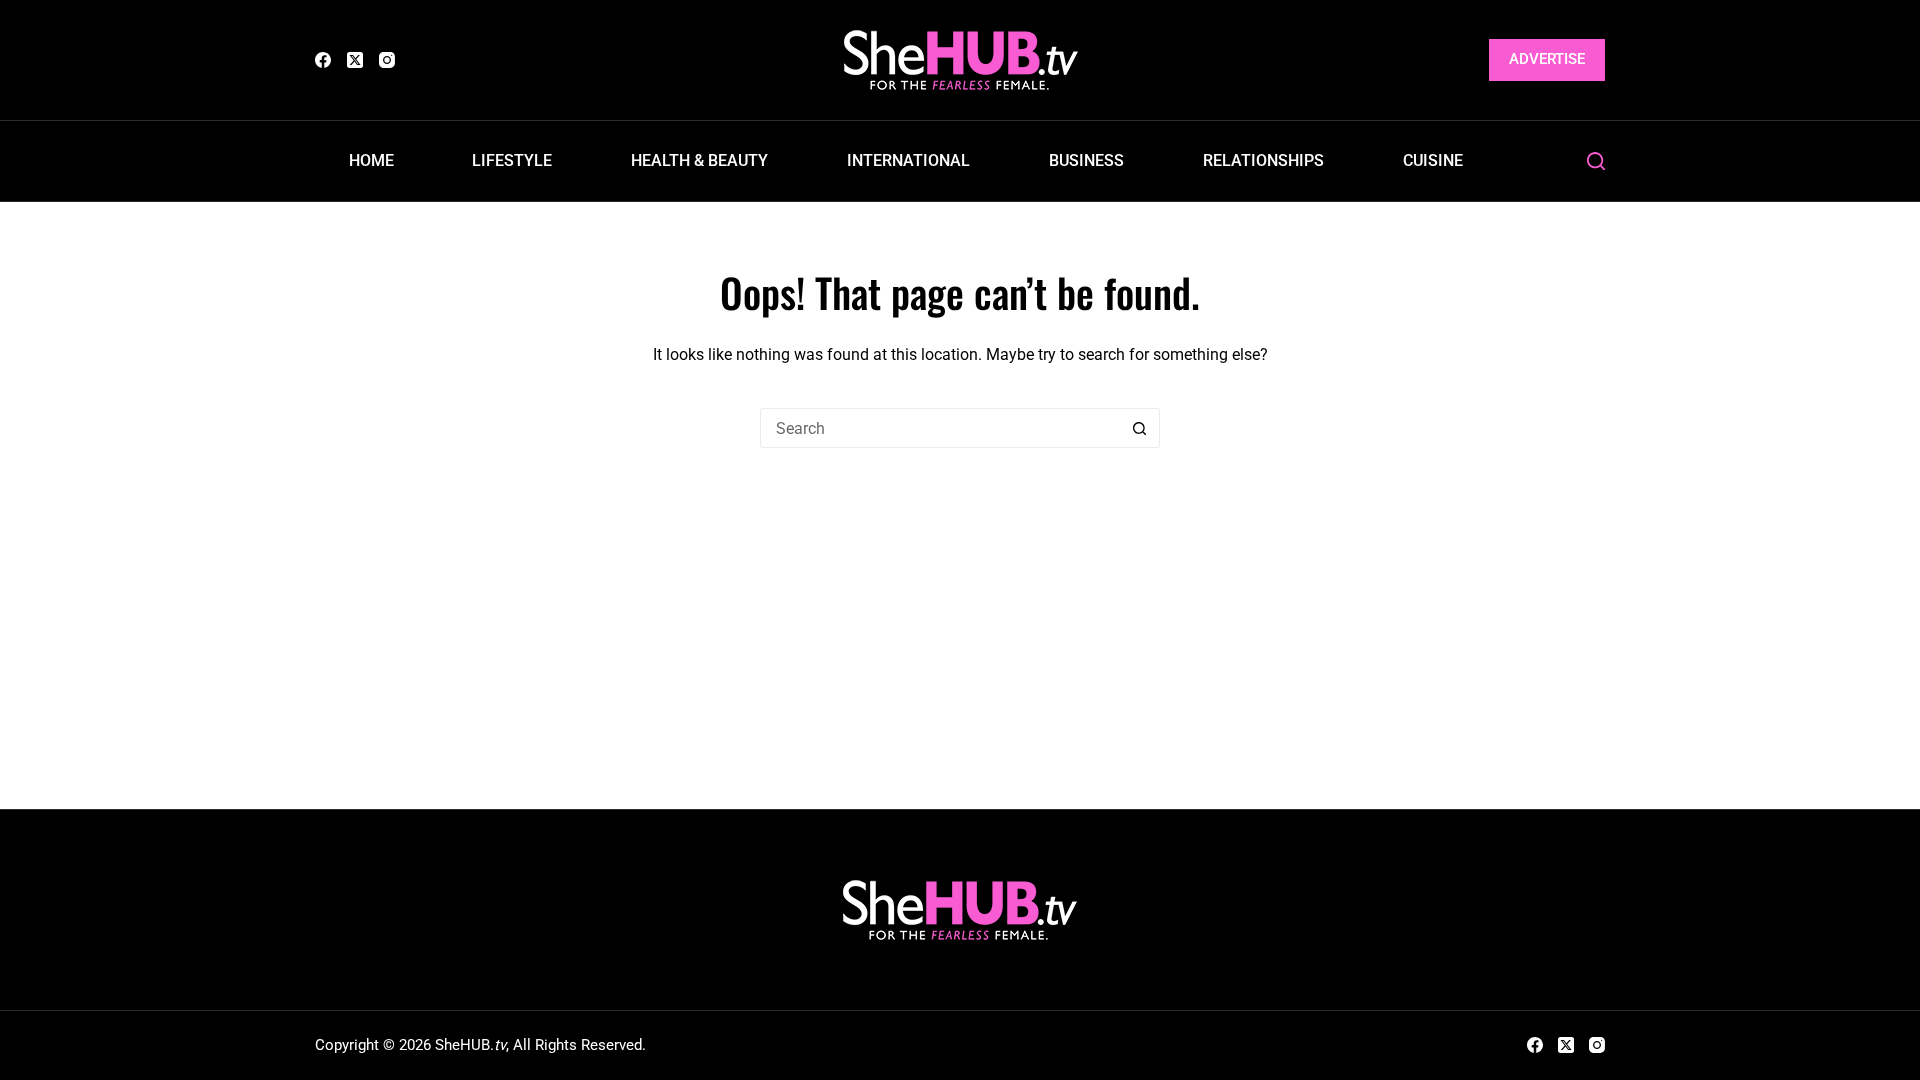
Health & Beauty (699, 160)
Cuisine (1433, 160)
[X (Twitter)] (355, 60)
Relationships (1263, 160)
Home (371, 160)
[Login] (1461, 60)
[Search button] (1140, 428)
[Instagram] (387, 60)
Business (1086, 160)
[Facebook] (323, 60)
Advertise (1547, 59)
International (908, 160)
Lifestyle (512, 160)
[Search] (1596, 161)
